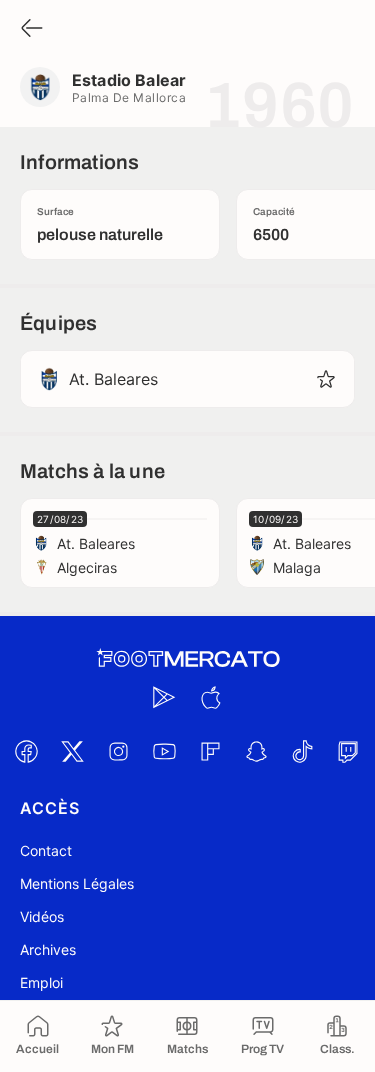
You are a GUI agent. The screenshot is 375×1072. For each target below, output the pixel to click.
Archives (48, 949)
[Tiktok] (303, 751)
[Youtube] (165, 751)
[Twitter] (73, 751)
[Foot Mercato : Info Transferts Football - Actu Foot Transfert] (188, 659)
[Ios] (211, 697)
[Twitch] (349, 751)
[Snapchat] (257, 751)
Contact (46, 850)
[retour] (32, 29)
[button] (326, 379)
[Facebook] (27, 751)
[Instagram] (119, 751)
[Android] (165, 697)
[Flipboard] (211, 751)
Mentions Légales (77, 883)
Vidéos (42, 916)
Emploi (41, 982)
